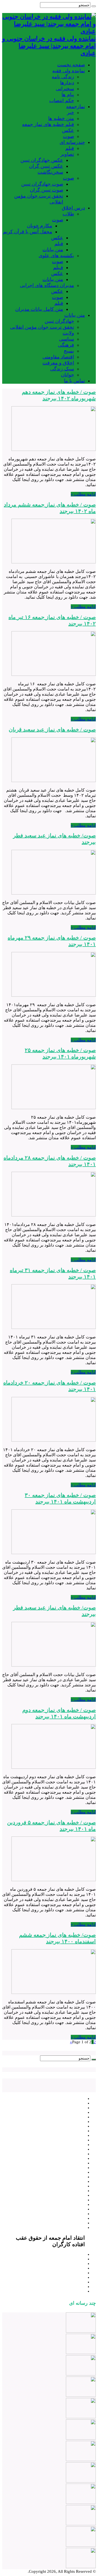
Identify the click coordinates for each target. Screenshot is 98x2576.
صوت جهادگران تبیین (42, 184)
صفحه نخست (71, 65)
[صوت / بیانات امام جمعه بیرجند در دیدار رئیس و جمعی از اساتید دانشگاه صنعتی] (81, 2331)
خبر (71, 112)
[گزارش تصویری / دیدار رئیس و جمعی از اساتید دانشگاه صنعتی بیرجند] (81, 2353)
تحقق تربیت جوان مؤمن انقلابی (42, 327)
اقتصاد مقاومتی (58, 357)
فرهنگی (66, 345)
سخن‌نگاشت (50, 172)
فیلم (70, 148)
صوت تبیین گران (47, 190)
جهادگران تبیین (59, 321)
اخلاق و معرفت (58, 363)
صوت (68, 136)
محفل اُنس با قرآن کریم (28, 232)
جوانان (68, 375)
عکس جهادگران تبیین (42, 160)
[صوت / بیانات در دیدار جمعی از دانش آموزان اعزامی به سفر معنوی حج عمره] (81, 2567)
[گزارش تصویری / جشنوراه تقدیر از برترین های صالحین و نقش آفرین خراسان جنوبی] (81, 2417)
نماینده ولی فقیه (69, 71)
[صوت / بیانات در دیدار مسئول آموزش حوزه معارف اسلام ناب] (81, 2481)
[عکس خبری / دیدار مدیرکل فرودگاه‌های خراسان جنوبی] (81, 2545)
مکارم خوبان (40, 226)
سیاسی (67, 339)
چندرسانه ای (72, 142)
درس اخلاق (73, 208)
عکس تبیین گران (46, 166)
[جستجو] (94, 6)
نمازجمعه (76, 106)
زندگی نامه (63, 77)
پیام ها (68, 95)
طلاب (68, 214)
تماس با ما (74, 381)
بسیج (69, 351)
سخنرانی (65, 89)
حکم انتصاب (62, 101)
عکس (68, 130)
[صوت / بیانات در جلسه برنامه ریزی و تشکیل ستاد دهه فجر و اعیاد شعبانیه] (81, 2438)
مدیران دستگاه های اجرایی (47, 285)
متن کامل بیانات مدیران (39, 309)
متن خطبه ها (61, 118)
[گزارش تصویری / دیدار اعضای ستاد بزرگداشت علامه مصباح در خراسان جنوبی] (81, 2396)
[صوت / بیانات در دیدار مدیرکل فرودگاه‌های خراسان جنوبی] (81, 2524)
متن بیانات (53, 250)
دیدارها (67, 83)
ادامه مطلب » (83, 494)
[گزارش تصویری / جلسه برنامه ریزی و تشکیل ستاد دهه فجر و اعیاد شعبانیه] (81, 2460)
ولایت (68, 333)
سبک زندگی (62, 369)
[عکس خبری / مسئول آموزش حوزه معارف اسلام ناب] (81, 2503)
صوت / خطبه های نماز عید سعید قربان (52, 729)
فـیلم (58, 267)
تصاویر (67, 154)
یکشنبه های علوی (56, 256)
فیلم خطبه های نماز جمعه (48, 124)
